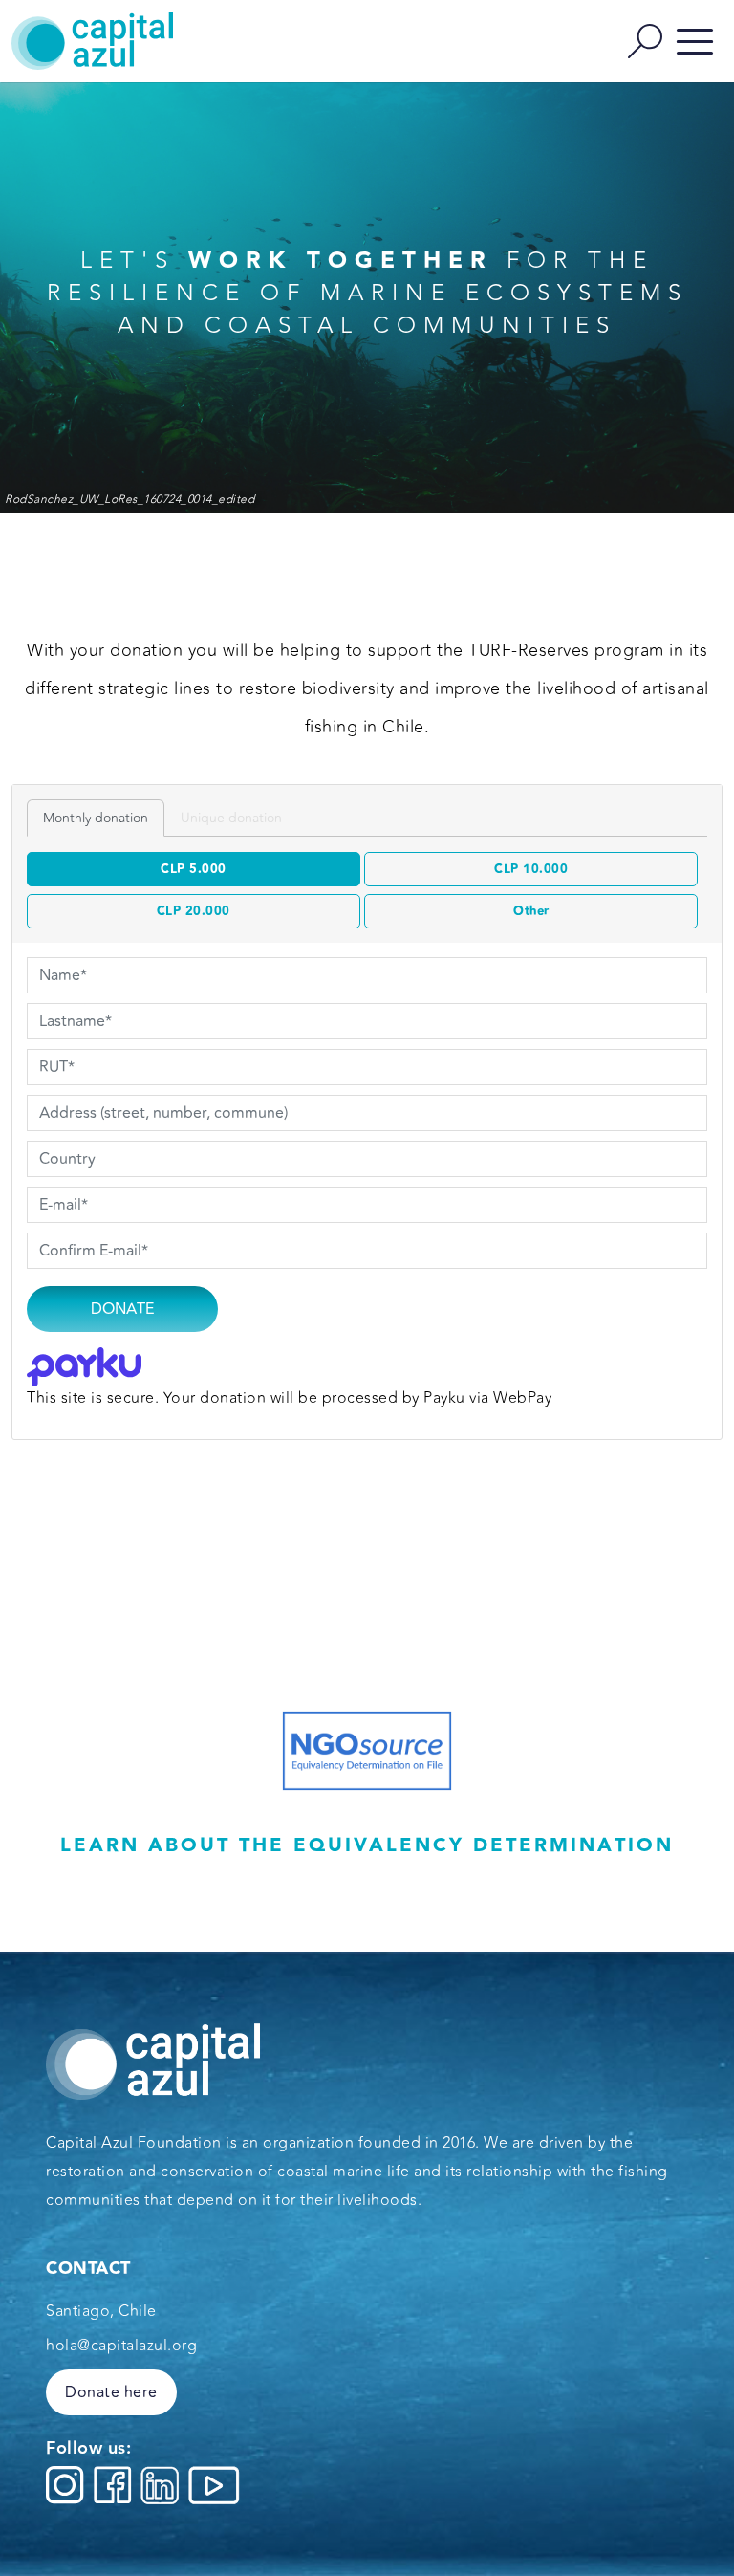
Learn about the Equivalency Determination (367, 1845)
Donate (122, 1309)
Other (531, 911)
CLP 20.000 (194, 911)
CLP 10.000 (531, 869)
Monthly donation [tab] (96, 818)
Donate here (111, 2392)
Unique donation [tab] (231, 818)
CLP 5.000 (194, 869)
